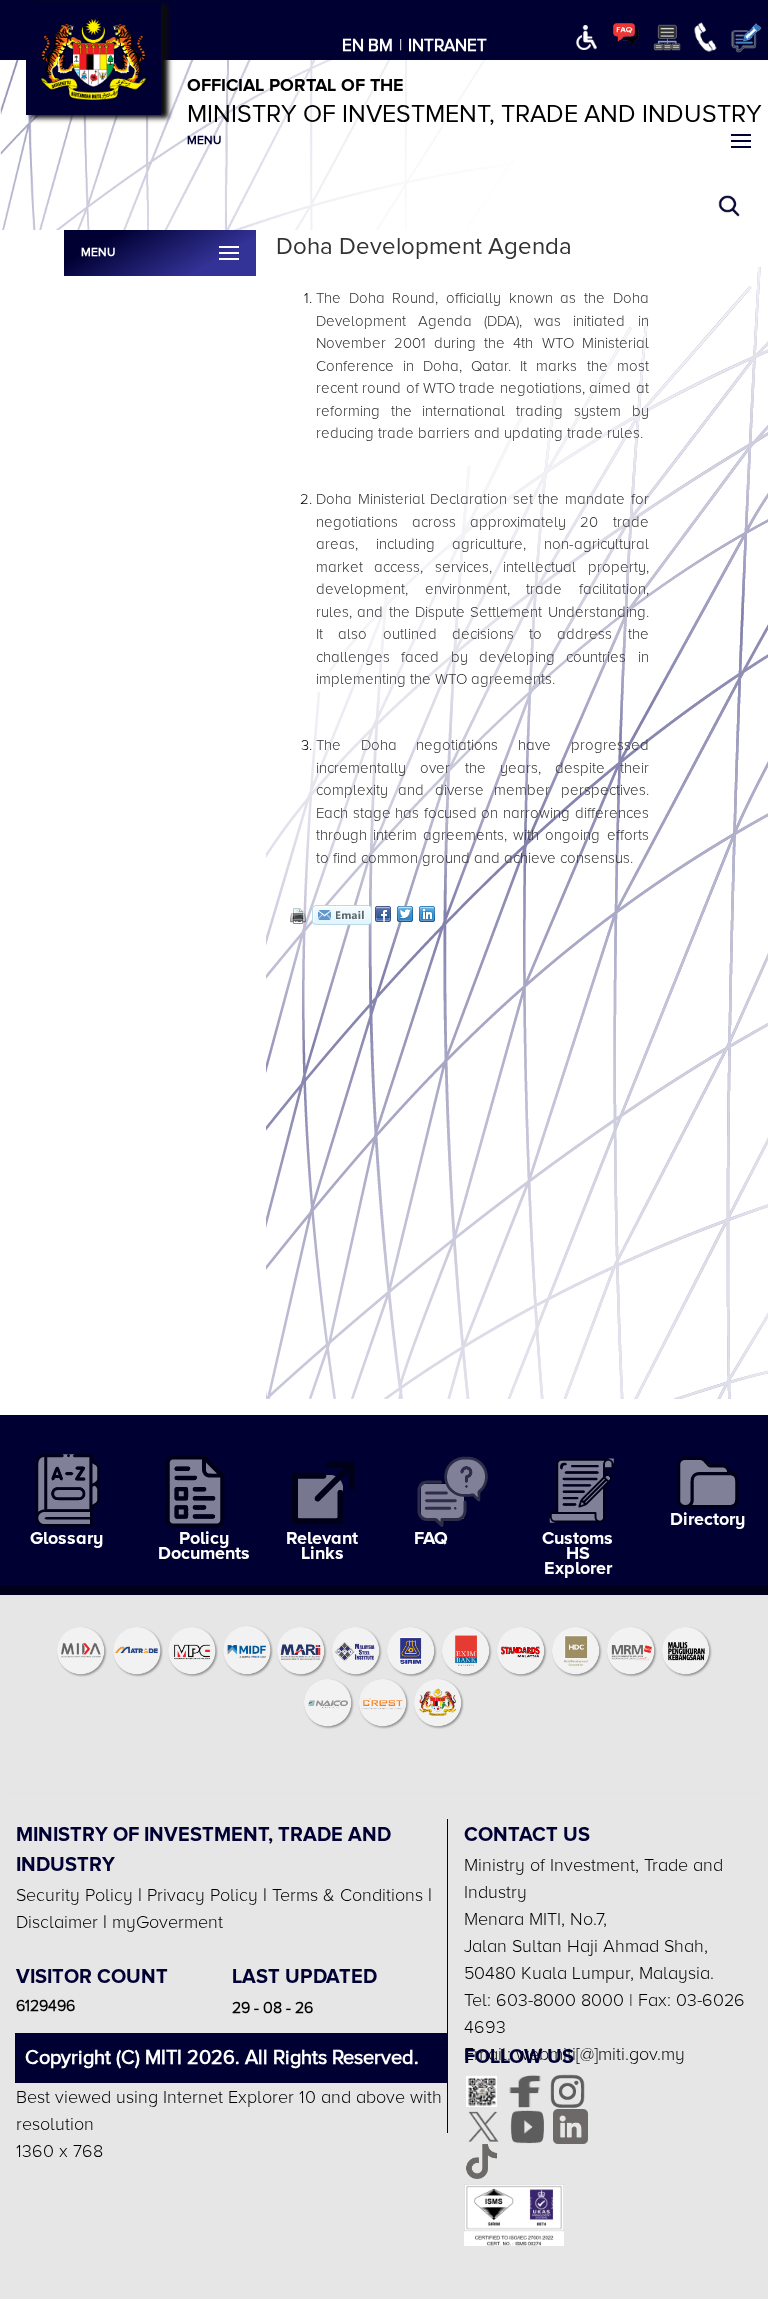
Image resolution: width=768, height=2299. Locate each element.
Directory (707, 1519)
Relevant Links (322, 1546)
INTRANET (447, 45)
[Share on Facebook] (383, 914)
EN (353, 45)
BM (380, 45)
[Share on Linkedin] (427, 914)
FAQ (431, 1538)
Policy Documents (204, 1546)
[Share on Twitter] (405, 914)
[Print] (296, 915)
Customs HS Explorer (577, 1553)
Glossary (66, 1538)
